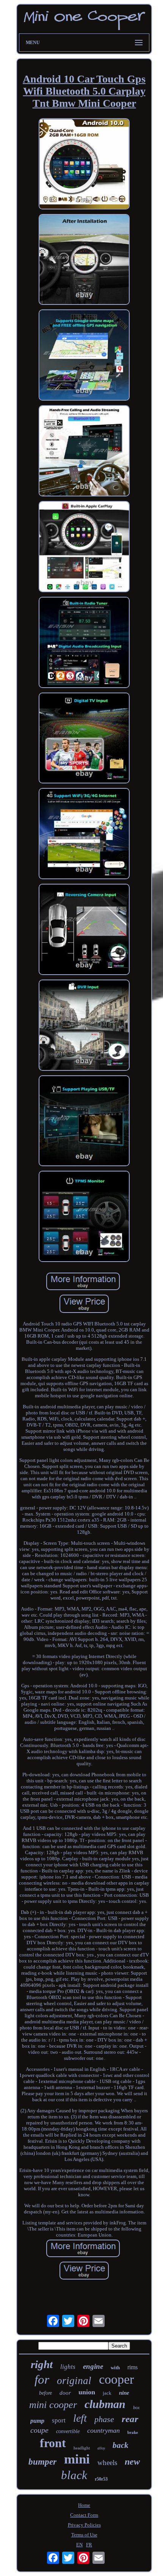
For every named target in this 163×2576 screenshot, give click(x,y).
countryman (103, 2430)
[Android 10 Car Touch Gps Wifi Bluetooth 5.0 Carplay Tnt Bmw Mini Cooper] (84, 165)
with (115, 2368)
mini (77, 2459)
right (42, 2364)
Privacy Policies (84, 2525)
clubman (105, 2404)
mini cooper (53, 2405)
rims (132, 2367)
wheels (107, 2463)
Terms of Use (84, 2535)
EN (79, 2545)
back (121, 2445)
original (74, 2381)
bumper (42, 2462)
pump (37, 2421)
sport (59, 2420)
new (132, 2462)
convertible (68, 2431)
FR (89, 2545)
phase (104, 2419)
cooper (116, 2379)
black (74, 2475)
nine (124, 2393)
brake (133, 2432)
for (42, 2379)
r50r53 (101, 2479)
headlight (82, 2448)
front (53, 2443)
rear (130, 2419)
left (80, 2418)
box (136, 2408)
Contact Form (84, 2515)
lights (68, 2367)
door (65, 2393)
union (87, 2392)
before (45, 2393)
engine (93, 2366)
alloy (101, 2448)
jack (107, 2393)
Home (84, 2505)
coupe (39, 2430)
